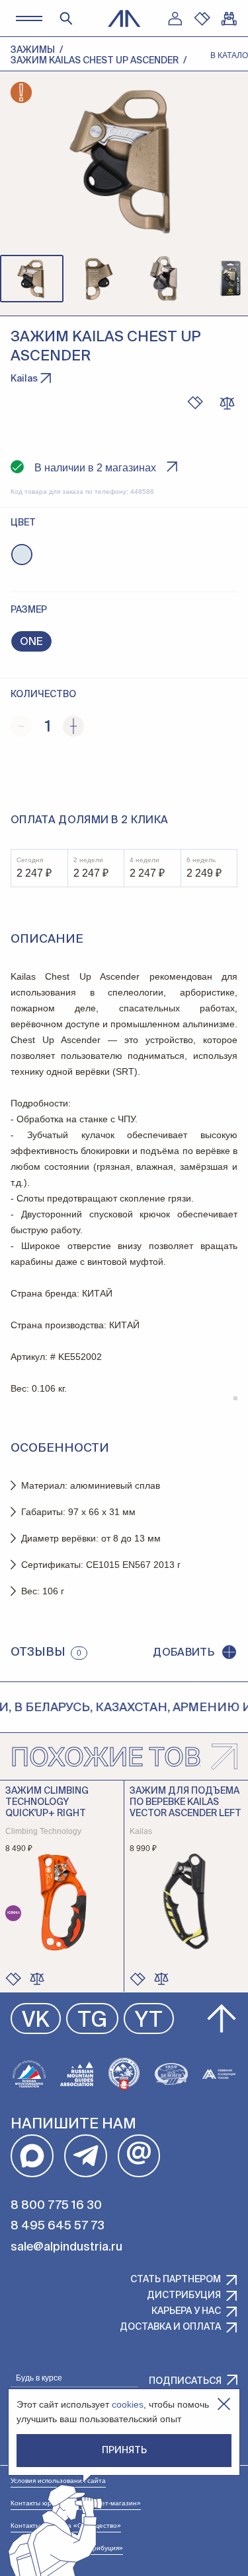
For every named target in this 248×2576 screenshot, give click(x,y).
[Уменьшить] (21, 726)
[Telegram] (86, 2156)
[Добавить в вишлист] (195, 403)
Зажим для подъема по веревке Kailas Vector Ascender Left (186, 1802)
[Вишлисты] (202, 18)
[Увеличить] (73, 726)
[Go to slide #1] (32, 279)
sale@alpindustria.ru (66, 2247)
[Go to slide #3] (164, 279)
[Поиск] (66, 18)
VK (36, 2021)
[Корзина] (229, 18)
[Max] (32, 2156)
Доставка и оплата (170, 2327)
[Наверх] (222, 2019)
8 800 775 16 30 (56, 2206)
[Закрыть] (224, 2404)
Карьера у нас (186, 2311)
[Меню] (29, 18)
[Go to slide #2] (98, 279)
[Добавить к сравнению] (227, 403)
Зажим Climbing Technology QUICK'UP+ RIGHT (47, 1802)
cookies (128, 2404)
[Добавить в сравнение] (37, 1979)
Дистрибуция (184, 2295)
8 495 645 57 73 (58, 2226)
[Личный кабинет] (175, 18)
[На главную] (124, 18)
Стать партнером (176, 2280)
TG (92, 2021)
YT (149, 2021)
